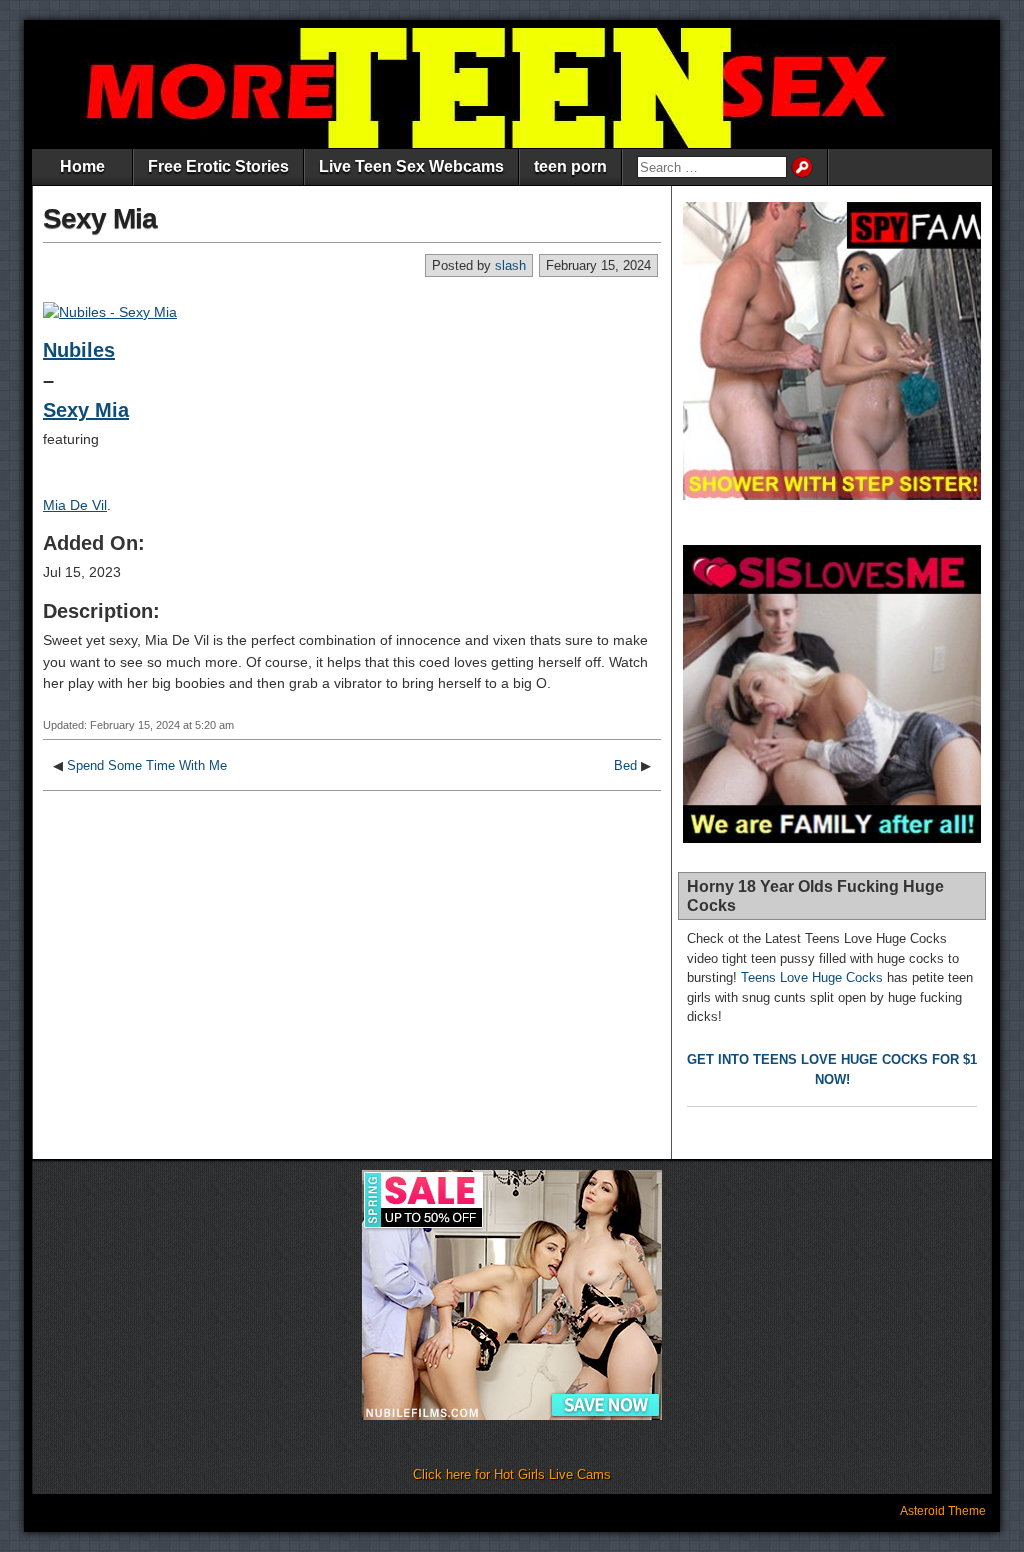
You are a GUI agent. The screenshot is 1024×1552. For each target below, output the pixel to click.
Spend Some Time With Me (147, 765)
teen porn (570, 166)
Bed (625, 765)
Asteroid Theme (943, 1511)
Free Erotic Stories (218, 166)
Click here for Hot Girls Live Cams (512, 1474)
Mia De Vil (75, 505)
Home (82, 166)
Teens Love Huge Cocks (812, 977)
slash (510, 265)
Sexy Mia (100, 218)
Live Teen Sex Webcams (411, 166)
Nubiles (79, 350)
